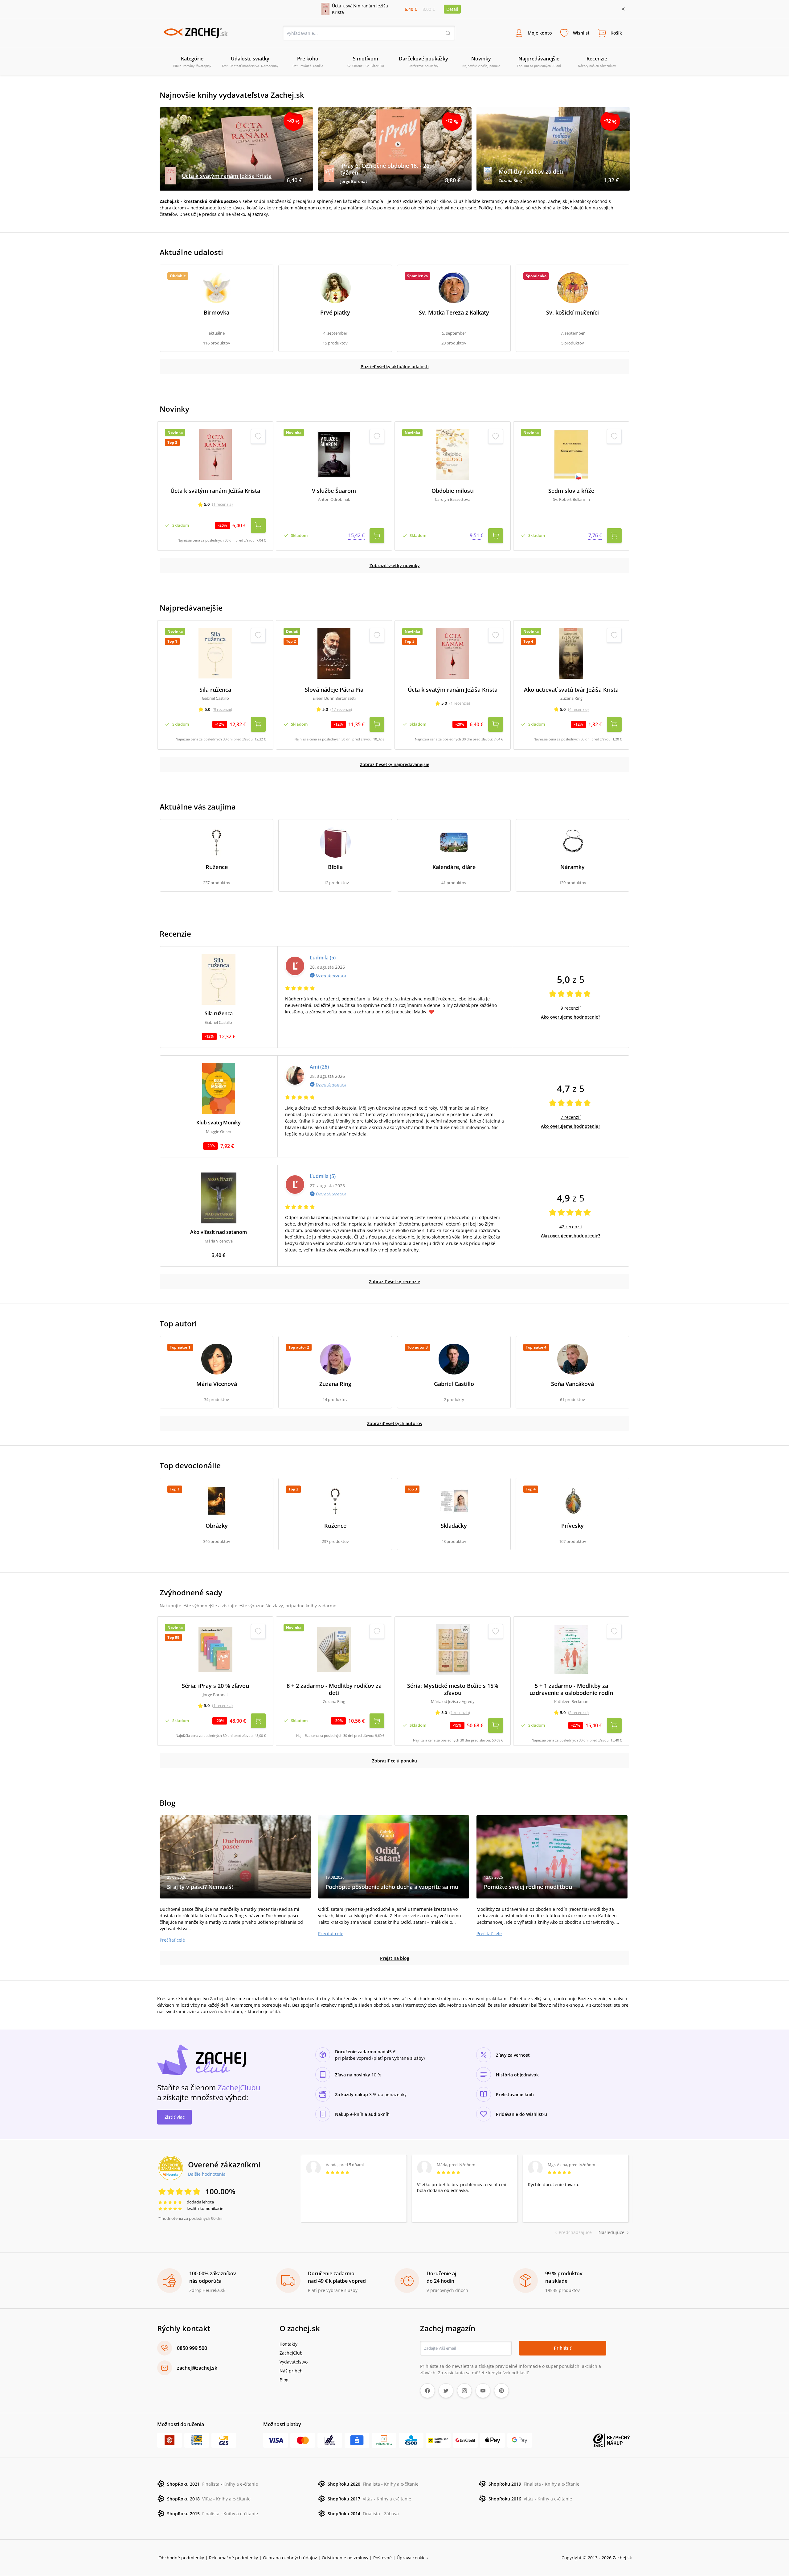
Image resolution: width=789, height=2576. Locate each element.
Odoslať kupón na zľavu (394, 1368)
